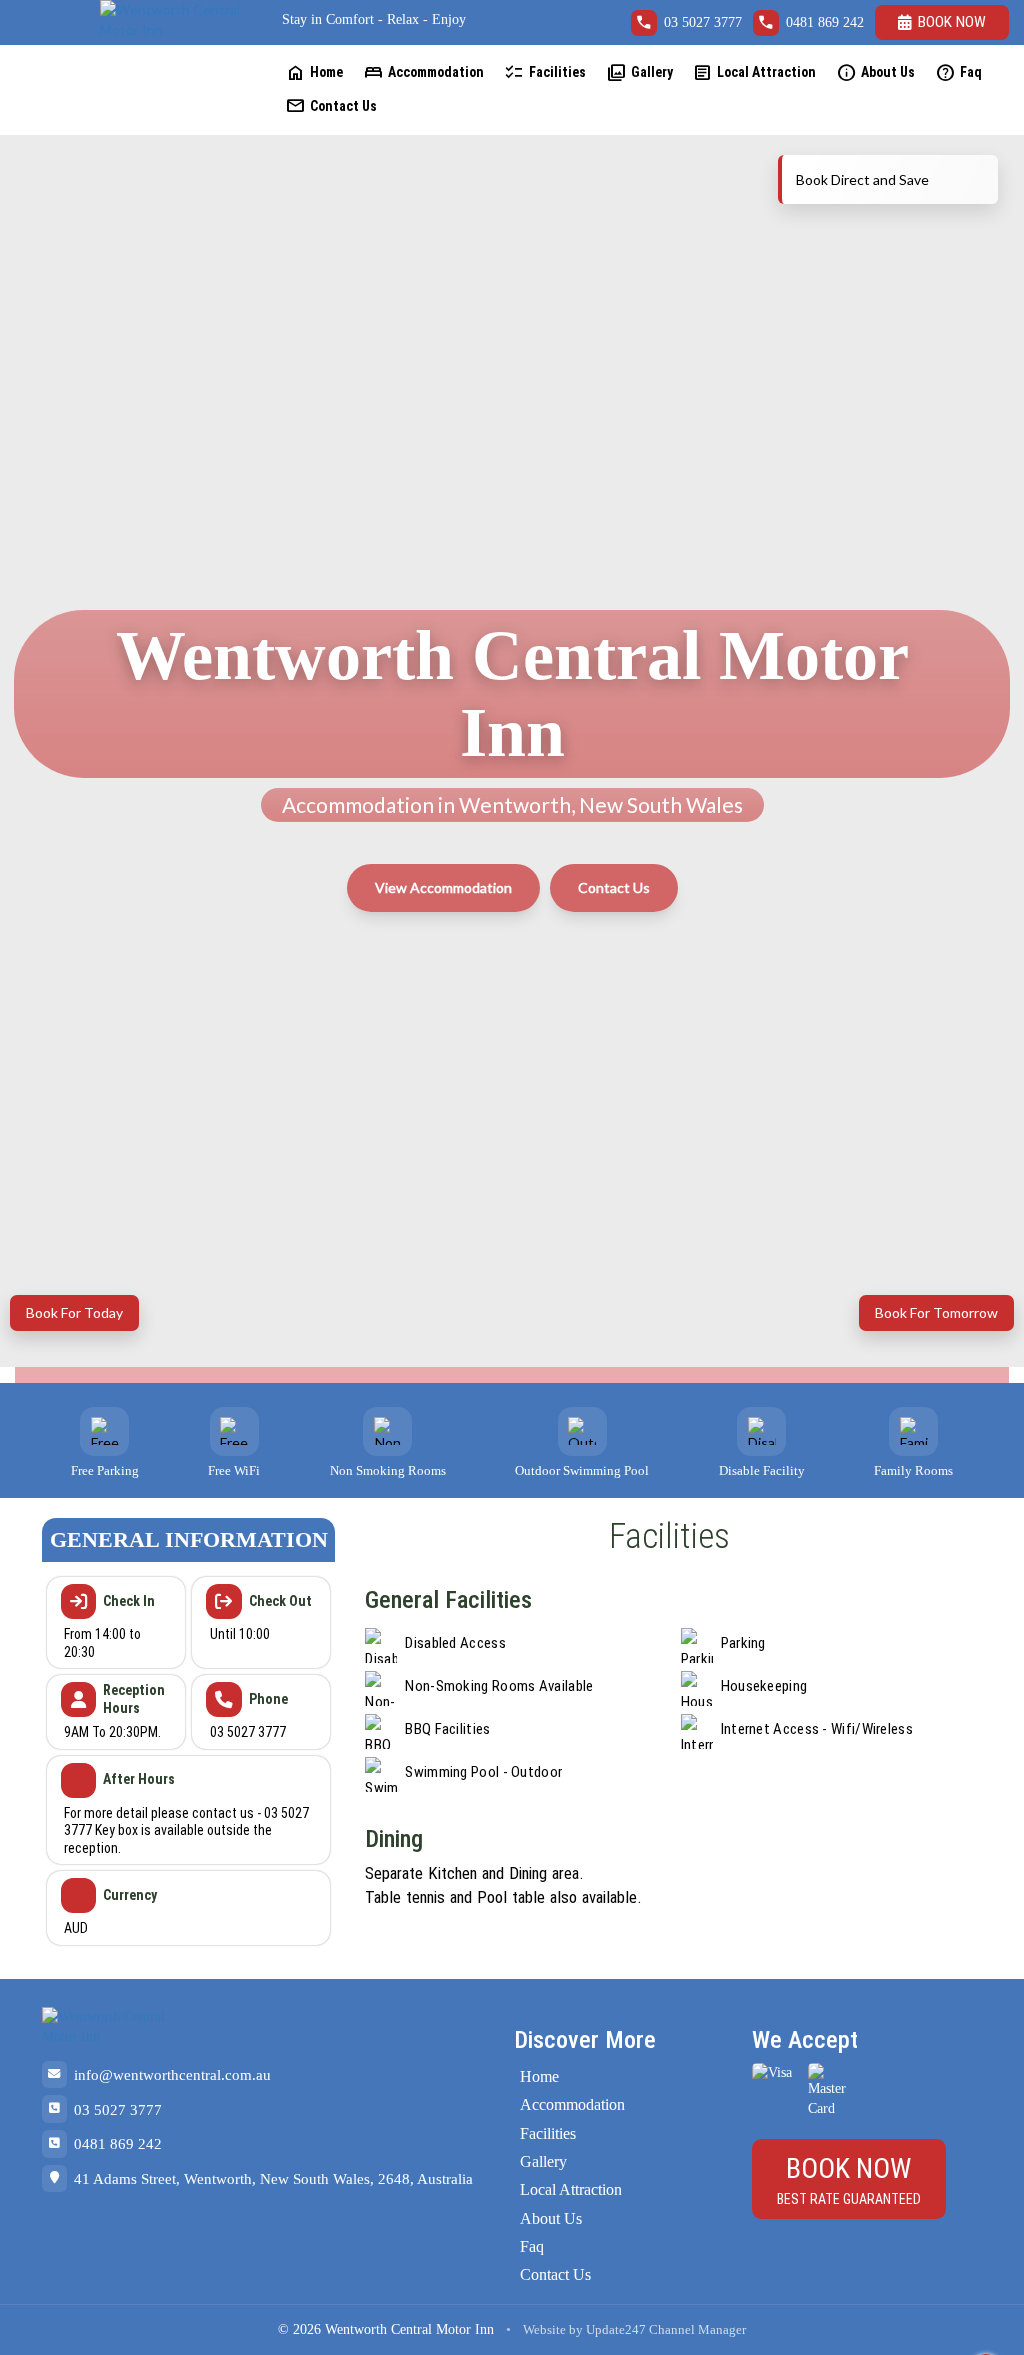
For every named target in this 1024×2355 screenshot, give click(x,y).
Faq (958, 72)
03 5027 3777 (703, 22)
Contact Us (331, 105)
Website (544, 2330)
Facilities (545, 72)
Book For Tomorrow (936, 1312)
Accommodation (423, 72)
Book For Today (74, 1312)
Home (314, 72)
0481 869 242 (825, 22)
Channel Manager (697, 2330)
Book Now (952, 22)
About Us (875, 72)
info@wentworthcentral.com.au (172, 2074)
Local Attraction (754, 72)
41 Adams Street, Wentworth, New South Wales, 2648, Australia (273, 2178)
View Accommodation (443, 887)
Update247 (616, 2330)
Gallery (639, 72)
